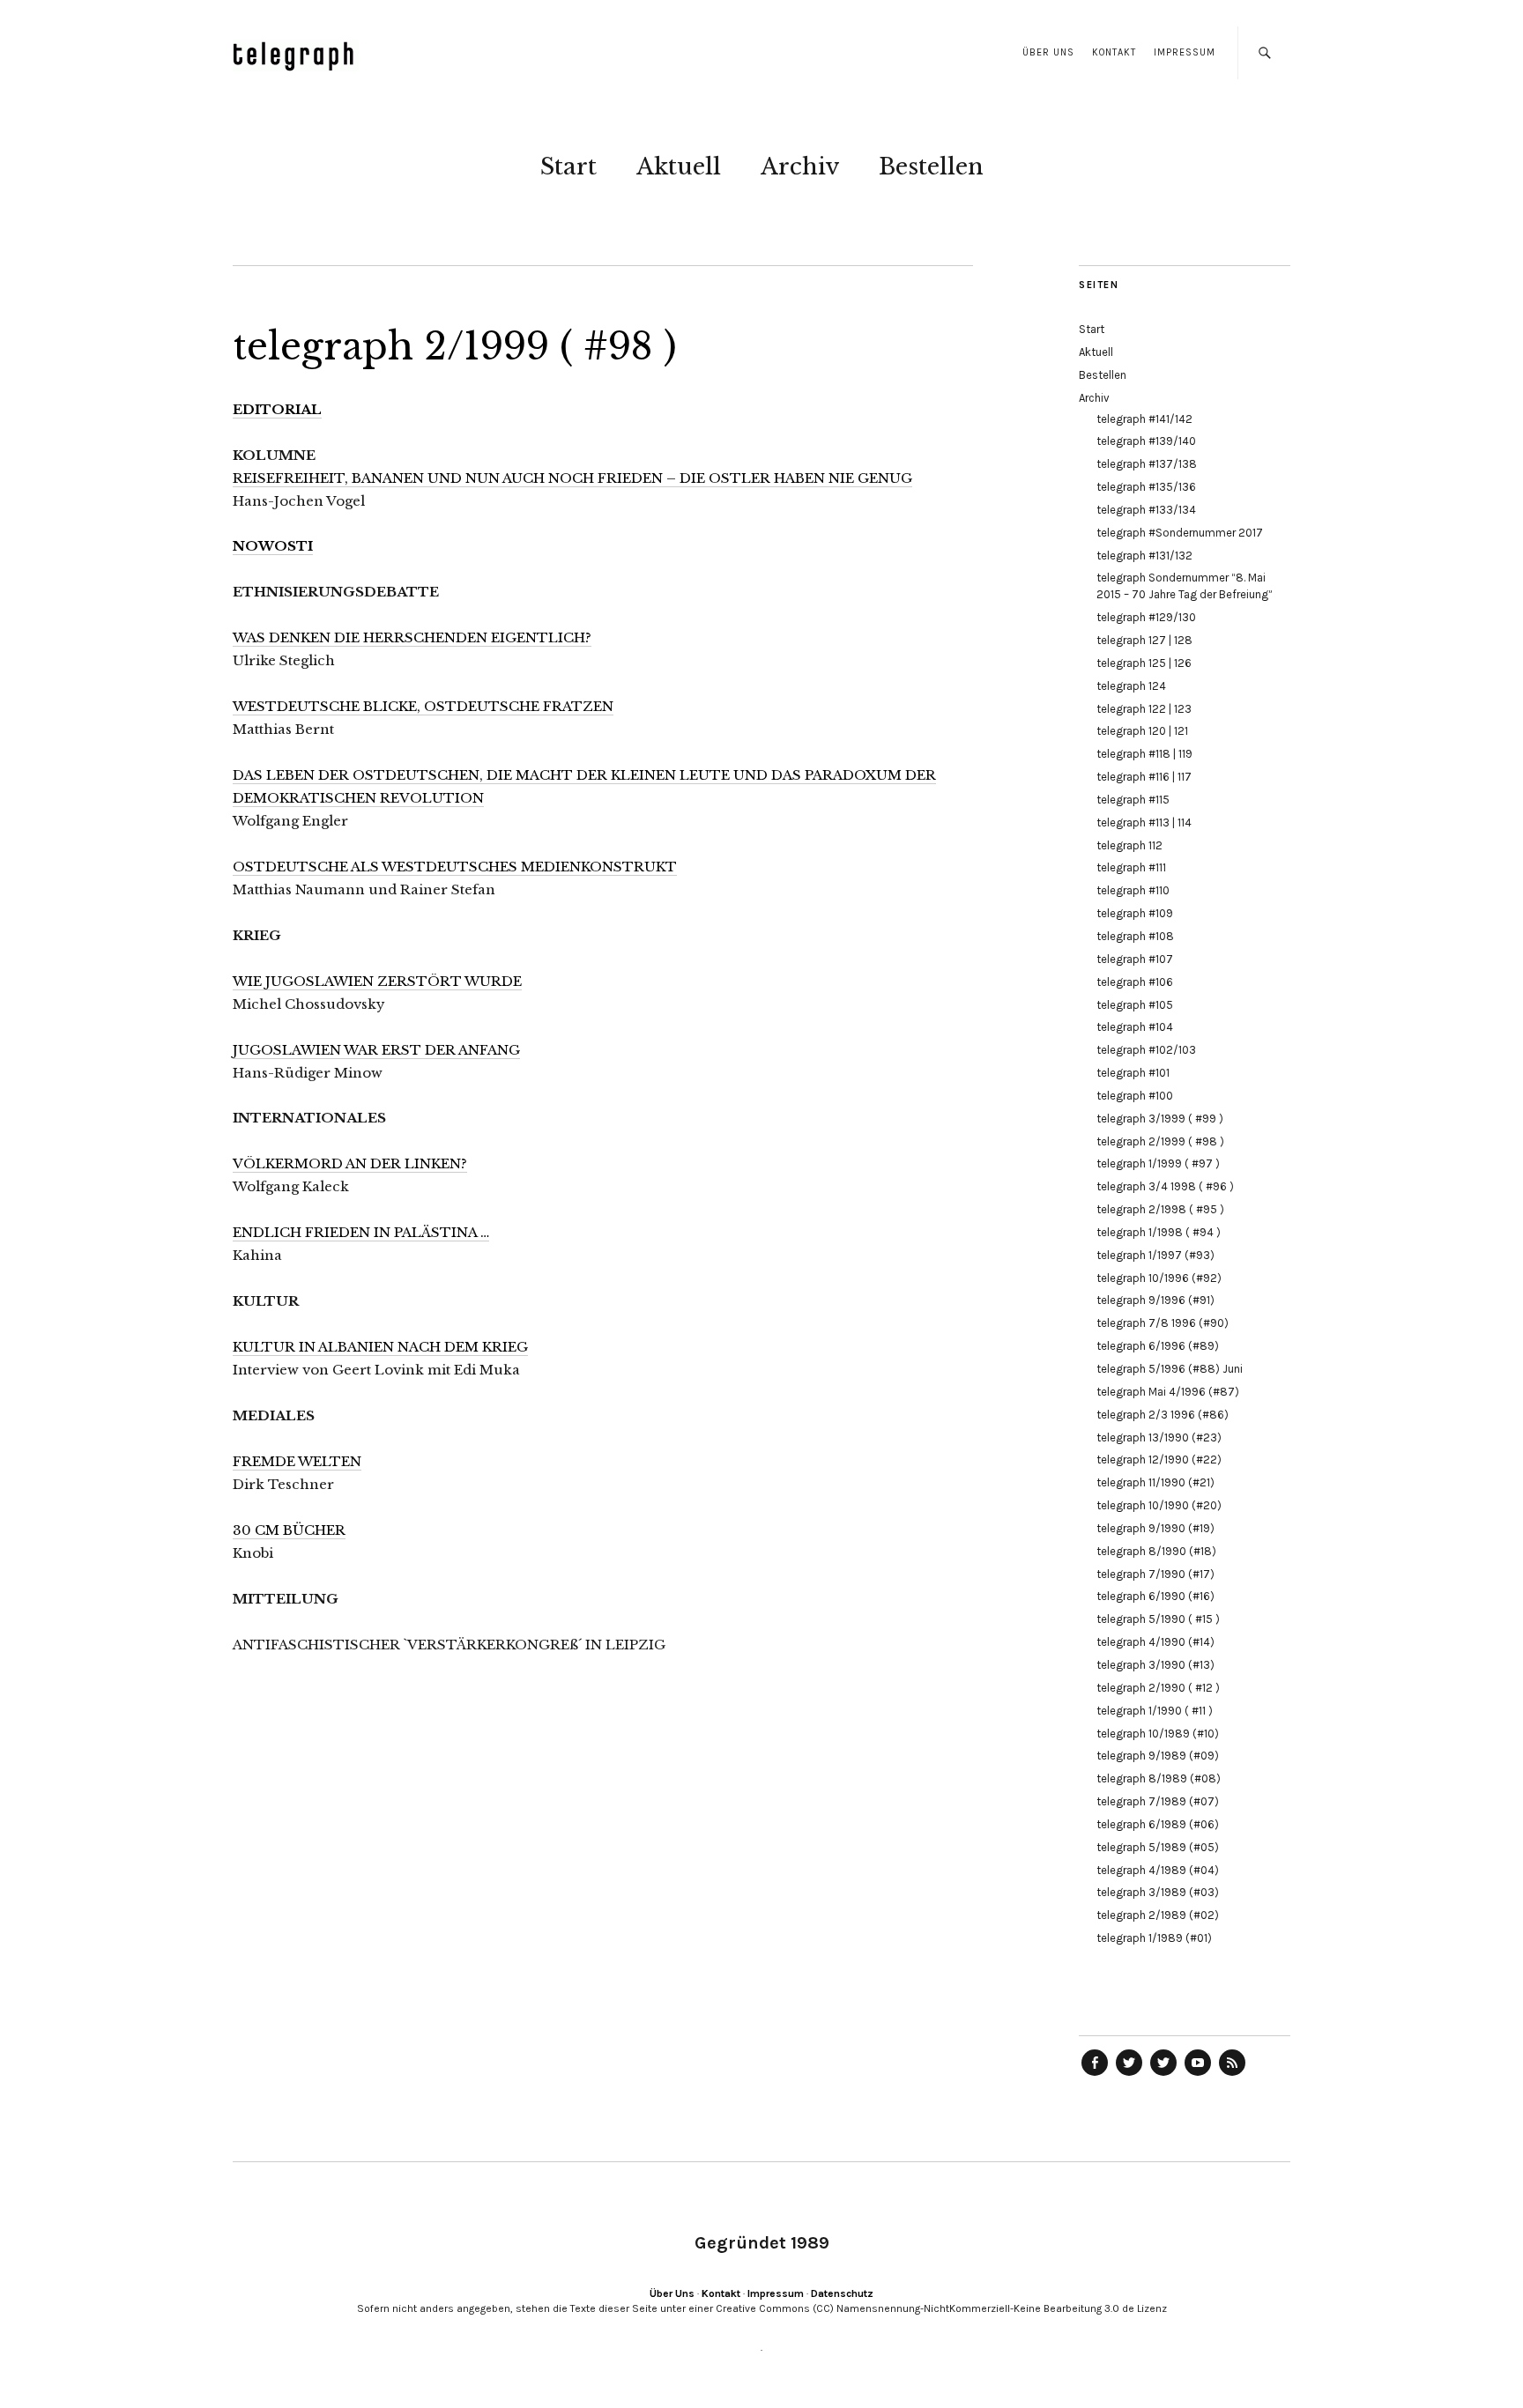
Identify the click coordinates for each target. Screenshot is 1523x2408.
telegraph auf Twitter (1163, 2075)
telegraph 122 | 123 (1144, 709)
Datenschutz (842, 2293)
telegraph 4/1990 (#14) (1155, 1642)
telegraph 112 (1129, 845)
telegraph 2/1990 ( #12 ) (1158, 1688)
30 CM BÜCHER (289, 1530)
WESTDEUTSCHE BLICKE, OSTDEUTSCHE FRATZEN (423, 706)
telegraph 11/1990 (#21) (1155, 1482)
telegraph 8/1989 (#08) (1159, 1778)
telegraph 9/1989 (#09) (1158, 1756)
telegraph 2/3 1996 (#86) (1163, 1415)
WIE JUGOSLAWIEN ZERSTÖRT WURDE (377, 981)
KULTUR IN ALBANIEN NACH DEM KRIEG (380, 1347)
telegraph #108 (1135, 936)
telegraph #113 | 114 (1144, 822)
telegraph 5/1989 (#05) (1158, 1847)
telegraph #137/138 (1147, 464)
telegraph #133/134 (1146, 510)
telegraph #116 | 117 (1144, 777)
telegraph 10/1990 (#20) (1159, 1505)
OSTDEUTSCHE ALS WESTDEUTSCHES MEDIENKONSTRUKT (455, 867)
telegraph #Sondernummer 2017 (1180, 533)
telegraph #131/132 (1144, 556)
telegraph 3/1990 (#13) (1155, 1665)
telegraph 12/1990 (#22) (1159, 1460)
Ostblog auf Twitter (1129, 2075)
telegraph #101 (1133, 1073)
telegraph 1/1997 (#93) (1155, 1255)
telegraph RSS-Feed (1232, 2075)
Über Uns (1048, 52)
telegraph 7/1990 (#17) (1155, 1574)
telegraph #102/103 (1146, 1050)
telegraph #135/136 (1146, 487)
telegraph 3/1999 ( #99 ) (1160, 1119)
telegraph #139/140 (1146, 441)
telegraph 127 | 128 (1144, 640)
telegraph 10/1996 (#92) (1159, 1278)
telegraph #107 (1135, 959)
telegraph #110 (1133, 890)
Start (568, 167)
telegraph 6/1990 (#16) (1155, 1596)
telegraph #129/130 (1146, 617)
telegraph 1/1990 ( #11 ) (1155, 1711)
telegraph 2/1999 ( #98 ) (1160, 1141)
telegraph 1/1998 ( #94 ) (1159, 1232)
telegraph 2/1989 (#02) (1158, 1915)
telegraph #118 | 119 (1144, 754)
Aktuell (679, 167)
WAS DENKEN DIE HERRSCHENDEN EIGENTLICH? (412, 637)
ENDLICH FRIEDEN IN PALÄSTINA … (361, 1232)
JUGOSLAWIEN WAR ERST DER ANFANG (376, 1050)
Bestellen (931, 167)
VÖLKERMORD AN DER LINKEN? (350, 1163)
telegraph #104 (1135, 1027)
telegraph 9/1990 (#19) (1155, 1528)
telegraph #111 (1131, 867)
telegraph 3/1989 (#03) (1158, 1892)
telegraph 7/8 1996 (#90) (1163, 1323)
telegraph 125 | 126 (1144, 663)
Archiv (800, 167)
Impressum (1185, 52)
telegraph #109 (1135, 913)
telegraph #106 (1135, 982)
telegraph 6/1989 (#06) (1158, 1824)
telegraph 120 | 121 (1142, 731)
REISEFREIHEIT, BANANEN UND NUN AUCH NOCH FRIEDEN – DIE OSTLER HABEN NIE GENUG (572, 478)
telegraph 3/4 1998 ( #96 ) (1165, 1186)
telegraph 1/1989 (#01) (1154, 1938)
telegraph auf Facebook (1095, 2075)
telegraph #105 (1135, 1005)
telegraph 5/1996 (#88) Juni (1170, 1369)
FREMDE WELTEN (297, 1461)
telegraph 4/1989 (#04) (1158, 1870)
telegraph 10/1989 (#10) (1158, 1734)
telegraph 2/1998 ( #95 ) (1160, 1209)
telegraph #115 (1133, 800)
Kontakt (1114, 52)
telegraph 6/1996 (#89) (1158, 1346)
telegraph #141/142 (1144, 419)
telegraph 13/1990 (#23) (1159, 1437)
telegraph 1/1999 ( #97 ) (1158, 1163)
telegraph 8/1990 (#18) (1156, 1551)
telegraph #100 (1135, 1096)
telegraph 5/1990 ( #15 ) (1158, 1619)
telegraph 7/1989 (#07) (1158, 1801)
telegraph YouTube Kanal (1198, 2075)
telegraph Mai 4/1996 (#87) (1168, 1392)
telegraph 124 (1131, 686)
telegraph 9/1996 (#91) (1155, 1300)
